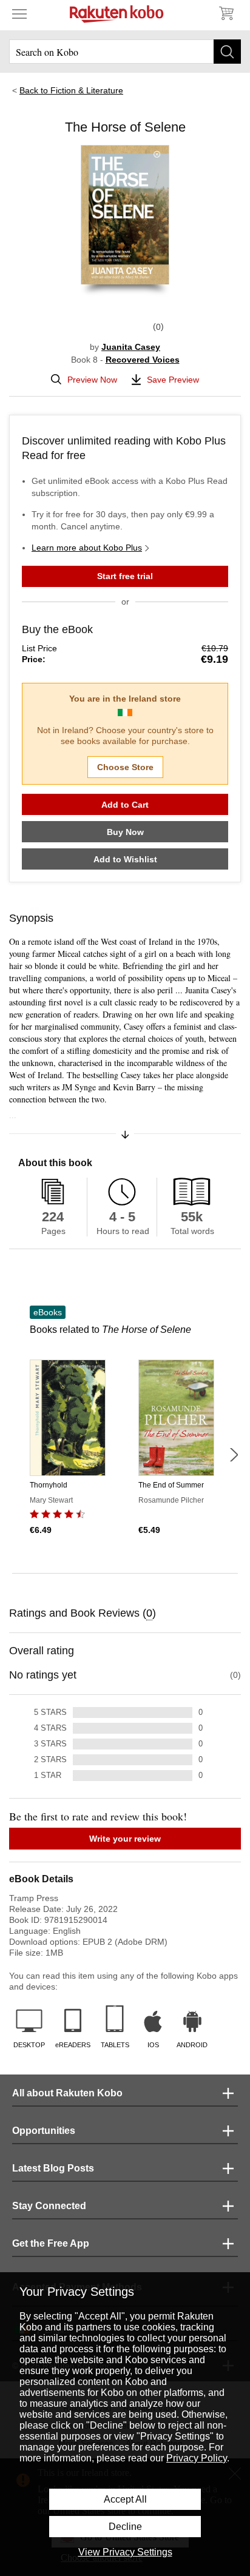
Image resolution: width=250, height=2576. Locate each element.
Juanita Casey (131, 347)
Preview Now (92, 380)
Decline (125, 2527)
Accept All (125, 2499)
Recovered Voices (143, 360)
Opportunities (44, 2131)
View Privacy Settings (125, 2552)
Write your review (125, 1839)
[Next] (234, 1455)
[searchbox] (125, 52)
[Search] (227, 52)
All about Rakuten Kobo (67, 2093)
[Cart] (226, 13)
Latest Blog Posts (53, 2168)
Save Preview (173, 380)
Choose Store (125, 767)
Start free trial (125, 576)
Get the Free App (51, 2243)
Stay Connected (49, 2206)
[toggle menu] (19, 13)
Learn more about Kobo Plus (87, 548)
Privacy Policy (197, 2458)
